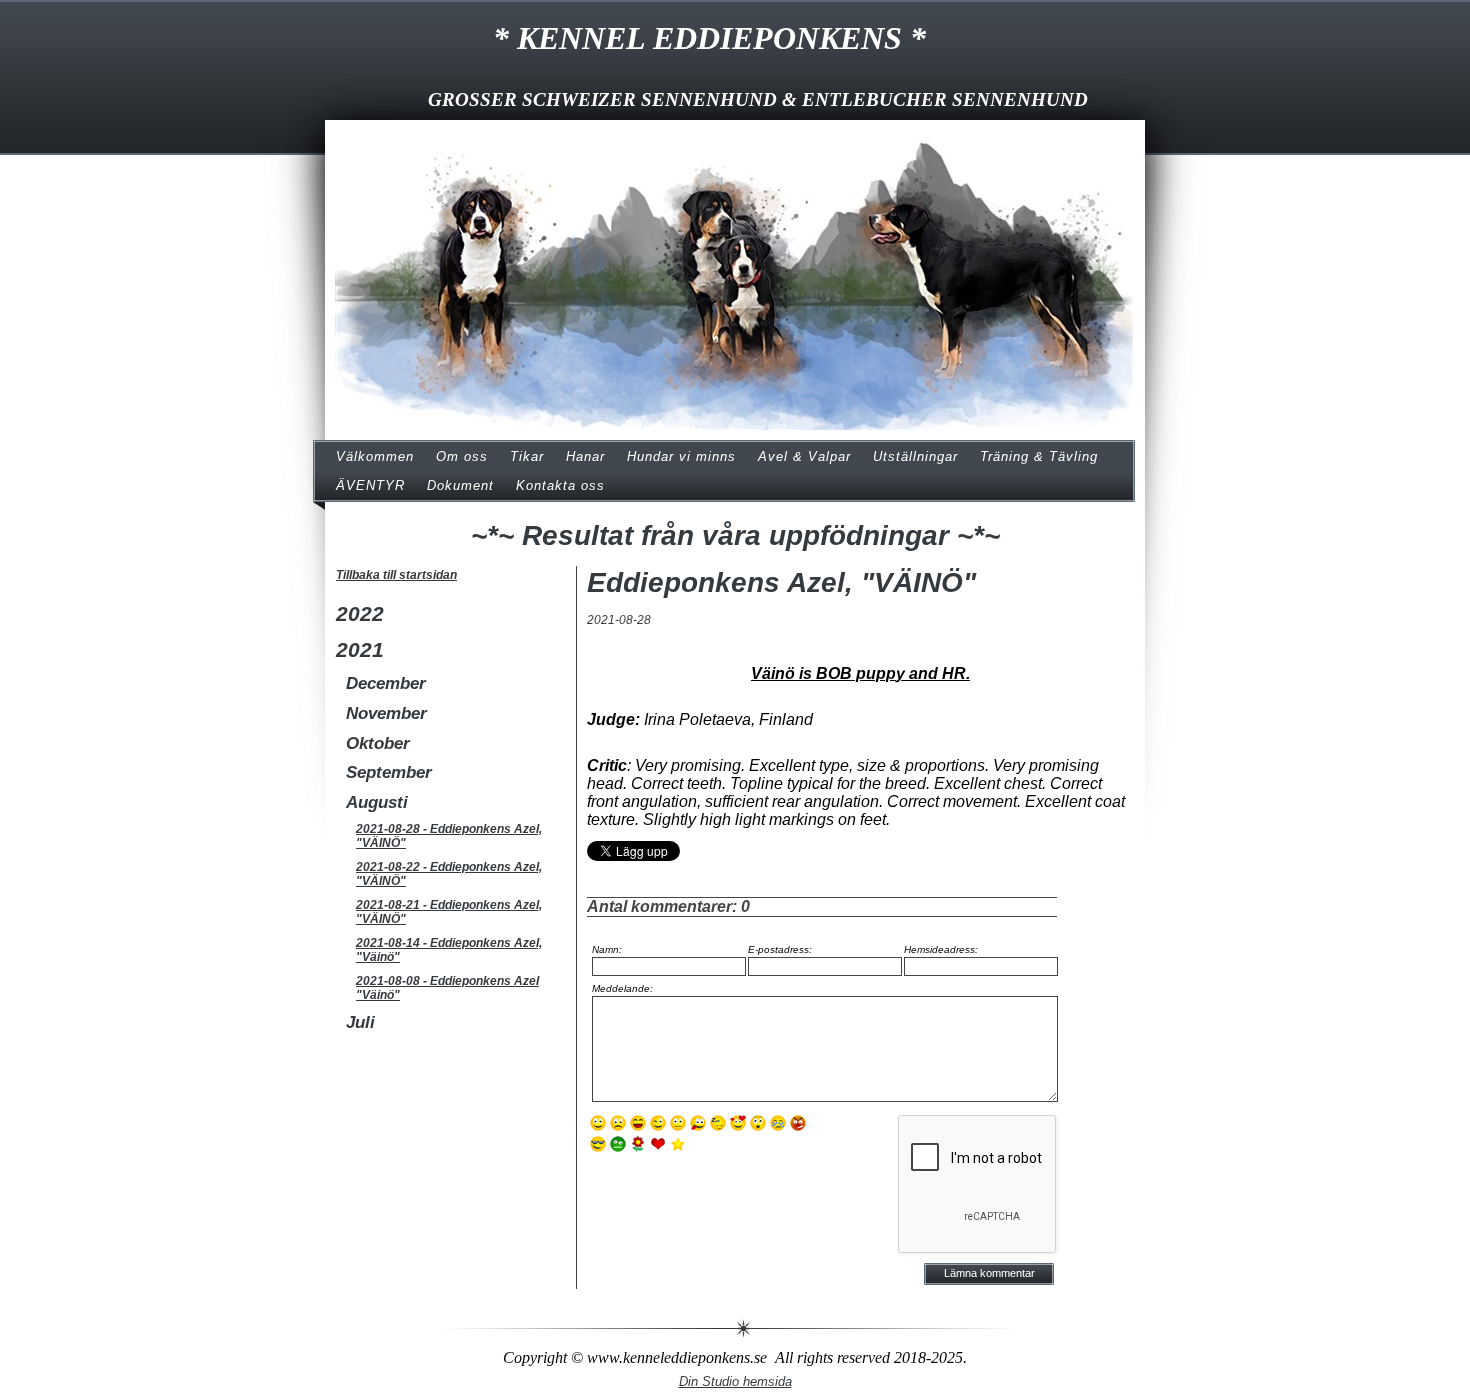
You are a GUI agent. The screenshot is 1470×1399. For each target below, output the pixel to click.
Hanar (585, 456)
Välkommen (375, 456)
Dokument (460, 485)
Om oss (462, 456)
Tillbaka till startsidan (396, 575)
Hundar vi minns (681, 456)
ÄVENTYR (370, 485)
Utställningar (915, 456)
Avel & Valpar (804, 456)
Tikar (527, 456)
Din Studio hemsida (735, 1381)
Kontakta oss (560, 485)
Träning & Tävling (1039, 456)
